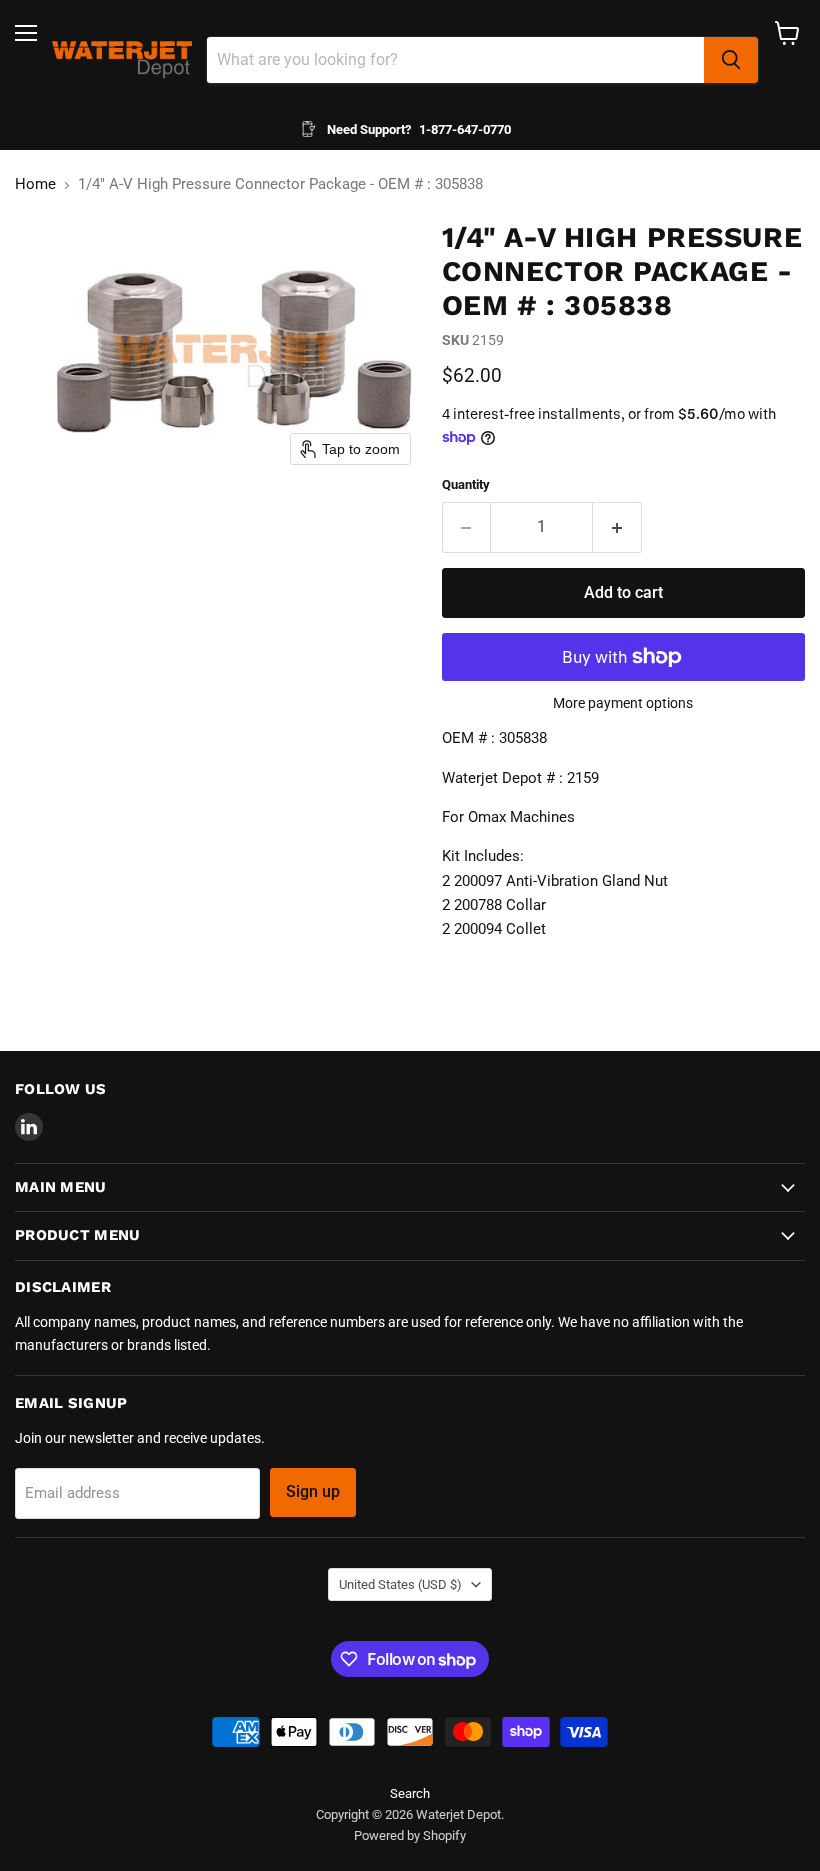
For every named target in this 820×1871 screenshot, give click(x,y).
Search (410, 1793)
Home (35, 184)
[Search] (731, 60)
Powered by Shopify (410, 1835)
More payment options (623, 703)
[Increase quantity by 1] (617, 527)
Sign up (313, 1491)
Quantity (466, 484)
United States (400, 1584)
